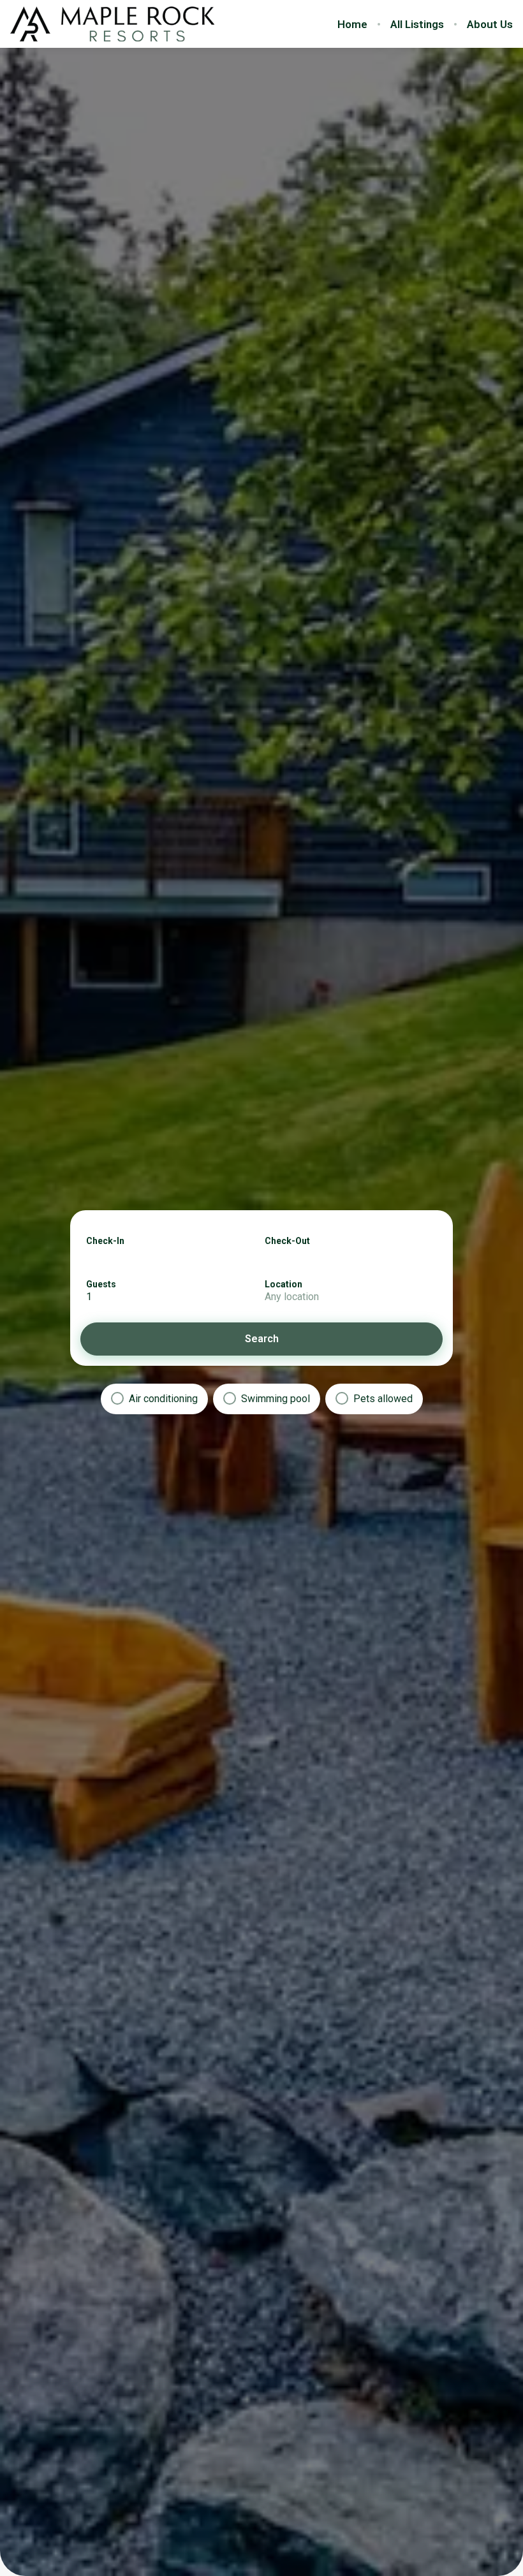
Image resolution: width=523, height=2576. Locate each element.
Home (352, 24)
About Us (490, 24)
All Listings (417, 24)
